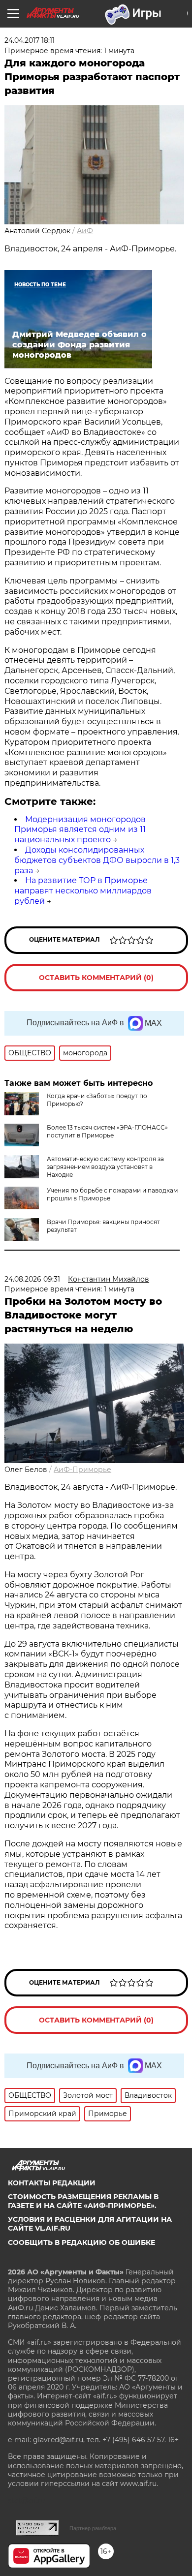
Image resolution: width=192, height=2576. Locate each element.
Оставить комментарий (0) (96, 978)
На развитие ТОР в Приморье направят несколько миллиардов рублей (83, 891)
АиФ (85, 231)
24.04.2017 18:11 (30, 40)
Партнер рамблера (93, 2528)
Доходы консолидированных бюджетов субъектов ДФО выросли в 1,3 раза (97, 860)
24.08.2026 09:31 (32, 1279)
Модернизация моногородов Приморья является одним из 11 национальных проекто (80, 830)
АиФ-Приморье (82, 1470)
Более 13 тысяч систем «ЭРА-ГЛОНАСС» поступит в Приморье (107, 1131)
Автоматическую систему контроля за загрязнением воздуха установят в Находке (105, 1167)
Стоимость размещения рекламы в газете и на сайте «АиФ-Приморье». (83, 2201)
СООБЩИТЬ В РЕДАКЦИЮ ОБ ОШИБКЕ (81, 2242)
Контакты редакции (52, 2183)
